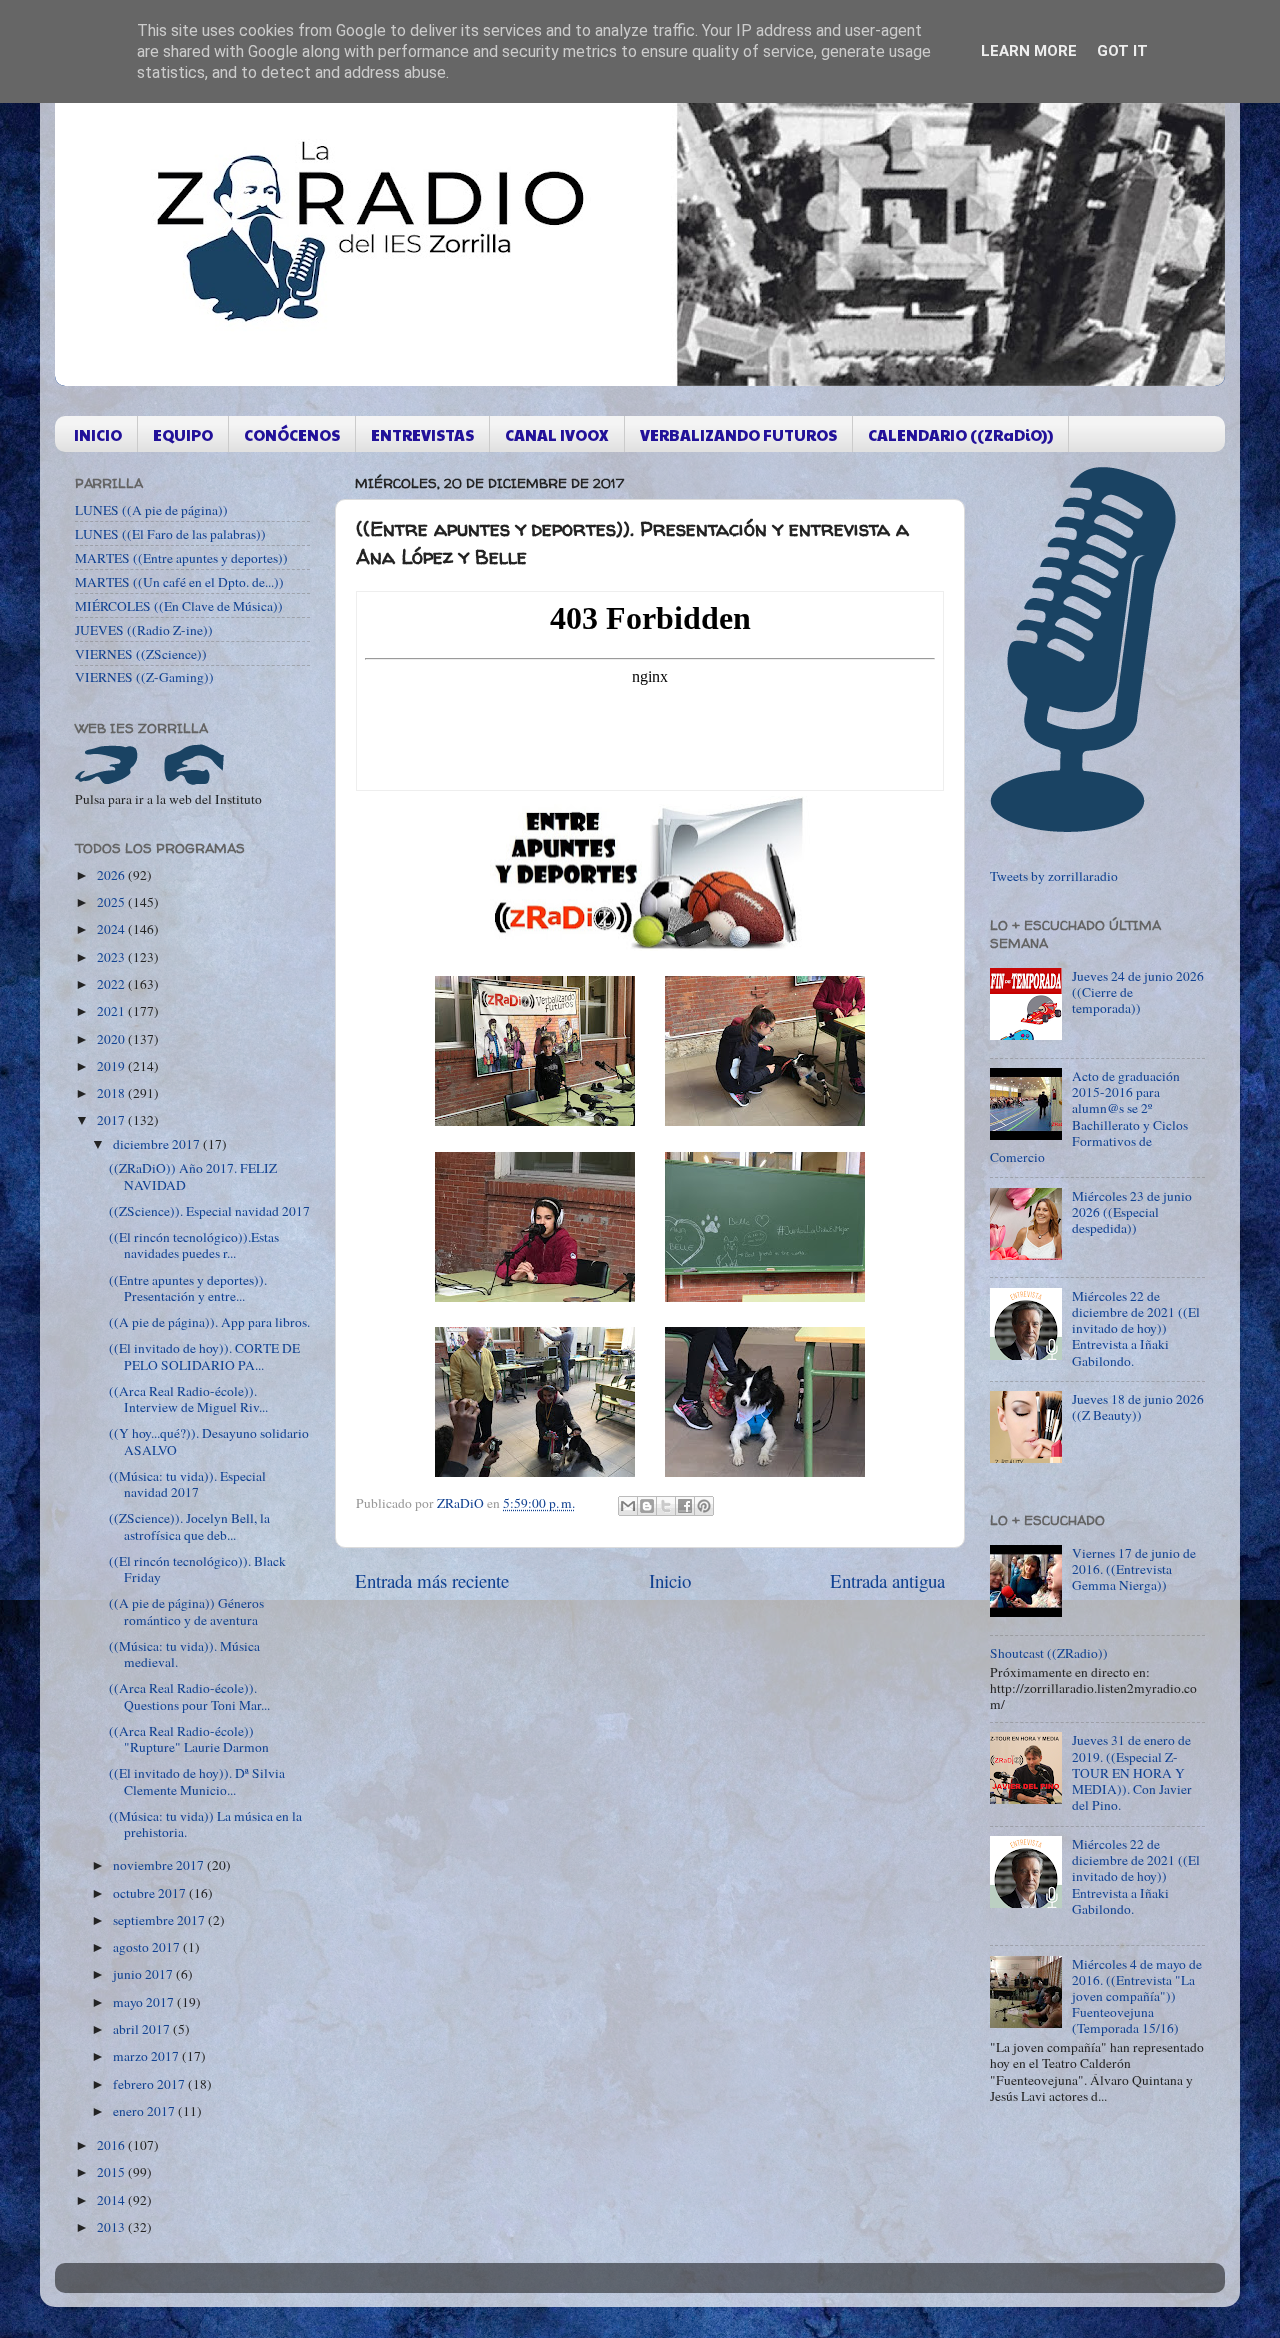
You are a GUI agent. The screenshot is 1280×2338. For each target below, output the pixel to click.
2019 (112, 1066)
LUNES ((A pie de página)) (151, 510)
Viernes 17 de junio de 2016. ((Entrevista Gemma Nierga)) (1134, 1569)
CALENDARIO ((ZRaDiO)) (960, 434)
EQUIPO (183, 434)
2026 (112, 875)
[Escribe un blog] (647, 1506)
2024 (112, 929)
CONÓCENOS (292, 434)
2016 (112, 2145)
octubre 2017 (151, 1893)
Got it (1122, 51)
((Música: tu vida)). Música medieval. (184, 1654)
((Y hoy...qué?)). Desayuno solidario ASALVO (209, 1441)
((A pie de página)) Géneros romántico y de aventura (186, 1611)
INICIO (98, 434)
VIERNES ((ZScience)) (141, 654)
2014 (112, 2200)
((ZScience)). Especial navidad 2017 (209, 1211)
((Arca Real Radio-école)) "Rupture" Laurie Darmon (189, 1739)
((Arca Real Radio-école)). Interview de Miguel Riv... (188, 1399)
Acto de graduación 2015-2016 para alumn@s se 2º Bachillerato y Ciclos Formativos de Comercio (1089, 1116)
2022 (112, 984)
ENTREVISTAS (422, 434)
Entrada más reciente (432, 1580)
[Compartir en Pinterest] (704, 1506)
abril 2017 (143, 2029)
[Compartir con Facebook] (685, 1506)
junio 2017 (144, 1974)
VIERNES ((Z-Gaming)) (144, 677)
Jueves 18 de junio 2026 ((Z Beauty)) (1138, 1407)
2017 (112, 1120)
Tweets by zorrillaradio (1054, 876)
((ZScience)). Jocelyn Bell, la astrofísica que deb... (189, 1526)
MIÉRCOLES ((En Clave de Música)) (179, 606)
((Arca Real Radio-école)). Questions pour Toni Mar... (189, 1696)
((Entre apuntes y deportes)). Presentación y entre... (188, 1288)
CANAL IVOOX (557, 434)
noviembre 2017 (160, 1865)
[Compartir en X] (666, 1506)
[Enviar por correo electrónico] (628, 1506)
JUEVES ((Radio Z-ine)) (144, 630)
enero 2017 (145, 2111)
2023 (112, 957)
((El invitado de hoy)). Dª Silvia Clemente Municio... (197, 1781)
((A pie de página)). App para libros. (209, 1322)
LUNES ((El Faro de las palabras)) (170, 534)
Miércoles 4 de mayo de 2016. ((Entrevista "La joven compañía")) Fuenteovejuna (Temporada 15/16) (1137, 1996)
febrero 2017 (150, 2084)
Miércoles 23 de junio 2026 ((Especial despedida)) (1132, 1212)
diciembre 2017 (158, 1144)
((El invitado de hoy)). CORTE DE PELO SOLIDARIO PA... (204, 1356)
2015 (112, 2172)
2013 (112, 2227)
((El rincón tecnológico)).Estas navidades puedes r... (194, 1245)
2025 (112, 902)
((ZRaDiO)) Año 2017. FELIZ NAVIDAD (193, 1176)
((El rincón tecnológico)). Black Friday (197, 1569)
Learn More (1029, 51)
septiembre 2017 (160, 1920)
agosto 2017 (148, 1947)
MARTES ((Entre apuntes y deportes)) (181, 558)
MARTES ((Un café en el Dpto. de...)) (179, 582)
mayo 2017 (145, 2002)
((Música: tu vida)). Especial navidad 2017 (187, 1484)
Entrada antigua (887, 1580)
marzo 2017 (147, 2056)
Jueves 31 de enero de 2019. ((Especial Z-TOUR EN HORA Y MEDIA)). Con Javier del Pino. (1132, 1772)
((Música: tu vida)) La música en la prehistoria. (205, 1824)
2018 (112, 1093)
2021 (112, 1011)
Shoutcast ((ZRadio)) (1049, 1653)
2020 (112, 1039)
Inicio (670, 1580)
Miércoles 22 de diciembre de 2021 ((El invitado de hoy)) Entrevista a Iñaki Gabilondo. (1136, 1328)
